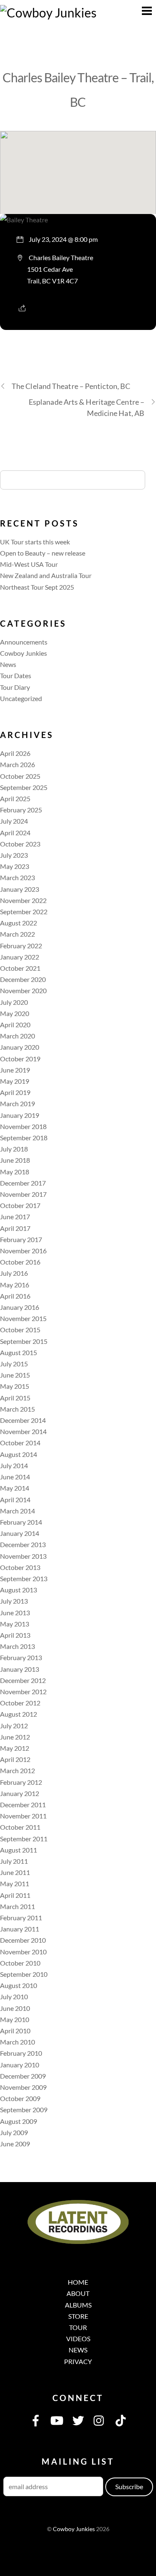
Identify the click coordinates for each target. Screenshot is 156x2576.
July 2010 (14, 1997)
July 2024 (14, 821)
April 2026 (15, 753)
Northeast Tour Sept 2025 (37, 587)
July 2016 (14, 1273)
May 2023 (15, 866)
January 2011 (20, 1929)
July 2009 (14, 2132)
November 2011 (23, 1816)
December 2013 (23, 1544)
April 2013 (15, 1635)
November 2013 (23, 1556)
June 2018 (15, 1160)
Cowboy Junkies (24, 653)
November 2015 (23, 1318)
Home (78, 2282)
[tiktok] (121, 2420)
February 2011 (21, 1918)
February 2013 (21, 1657)
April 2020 (15, 1025)
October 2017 (20, 1205)
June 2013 (15, 1613)
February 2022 (21, 946)
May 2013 (15, 1624)
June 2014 (15, 1477)
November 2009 (23, 2087)
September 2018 (24, 1138)
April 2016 (15, 1296)
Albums (78, 2305)
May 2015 (15, 1386)
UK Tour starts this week (35, 542)
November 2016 (23, 1251)
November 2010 (23, 1952)
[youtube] (57, 2420)
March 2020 (17, 1036)
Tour (78, 2327)
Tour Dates (16, 675)
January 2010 (20, 2065)
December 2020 (23, 979)
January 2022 (20, 957)
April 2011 (15, 1895)
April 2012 (15, 1759)
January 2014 (20, 1533)
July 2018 (14, 1149)
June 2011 (15, 1872)
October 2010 (20, 1963)
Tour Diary (15, 687)
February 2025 (21, 810)
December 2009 (23, 2076)
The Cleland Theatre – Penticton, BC (71, 386)
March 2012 (17, 1770)
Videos (78, 2339)
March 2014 (17, 1511)
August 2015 (19, 1352)
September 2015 (24, 1341)
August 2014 (19, 1454)
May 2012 (15, 1748)
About (78, 2293)
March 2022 (17, 934)
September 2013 (24, 1578)
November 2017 (23, 1194)
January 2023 (20, 889)
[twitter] (78, 2420)
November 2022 (23, 900)
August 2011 (19, 1850)
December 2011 (23, 1805)
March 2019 (17, 1103)
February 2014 (21, 1522)
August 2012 (19, 1714)
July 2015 (14, 1364)
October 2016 (20, 1262)
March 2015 (17, 1409)
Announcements (24, 642)
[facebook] (36, 2420)
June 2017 (15, 1217)
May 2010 (15, 2019)
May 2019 (15, 1081)
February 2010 (21, 2053)
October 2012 (20, 1703)
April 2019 (15, 1092)
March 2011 (17, 1906)
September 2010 (24, 1974)
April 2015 (15, 1398)
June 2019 (15, 1070)
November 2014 (23, 1431)
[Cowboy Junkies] (48, 12)
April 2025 (15, 798)
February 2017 (21, 1239)
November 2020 (23, 990)
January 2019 (20, 1115)
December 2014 (23, 1420)
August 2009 (19, 2121)
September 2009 (24, 2110)
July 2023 (14, 855)
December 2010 (23, 1940)
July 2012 (14, 1726)
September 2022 (24, 912)
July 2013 (14, 1601)
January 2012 (20, 1793)
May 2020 (15, 1013)
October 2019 (20, 1059)
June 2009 (15, 2144)
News (8, 664)
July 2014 (14, 1465)
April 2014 (15, 1500)
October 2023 (20, 844)
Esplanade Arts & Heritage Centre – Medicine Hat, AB (87, 407)
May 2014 (15, 1488)
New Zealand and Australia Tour (46, 575)
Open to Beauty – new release (43, 553)
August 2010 (19, 1985)
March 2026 (17, 764)
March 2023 (17, 877)
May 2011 (15, 1883)
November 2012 (23, 1691)
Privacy (78, 2361)
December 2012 (23, 1680)
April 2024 (15, 833)
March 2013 (17, 1646)
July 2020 (14, 1002)
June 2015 (15, 1375)
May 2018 (15, 1172)
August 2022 (19, 923)
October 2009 (20, 2098)
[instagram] (99, 2420)
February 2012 (21, 1782)
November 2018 (23, 1126)
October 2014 (20, 1443)
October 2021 (20, 968)
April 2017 (15, 1228)
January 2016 (20, 1307)
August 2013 (19, 1590)
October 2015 (20, 1330)
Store (78, 2316)
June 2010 (15, 2008)
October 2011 (20, 1827)
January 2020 (20, 1047)
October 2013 (20, 1567)
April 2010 (15, 2031)
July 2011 (14, 1861)
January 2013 (20, 1669)
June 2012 (15, 1737)
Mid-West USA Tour (29, 564)
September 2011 (24, 1839)
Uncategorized (21, 698)
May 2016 (15, 1285)
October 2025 (20, 776)
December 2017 (23, 1183)
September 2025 (24, 787)
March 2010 (17, 2042)
